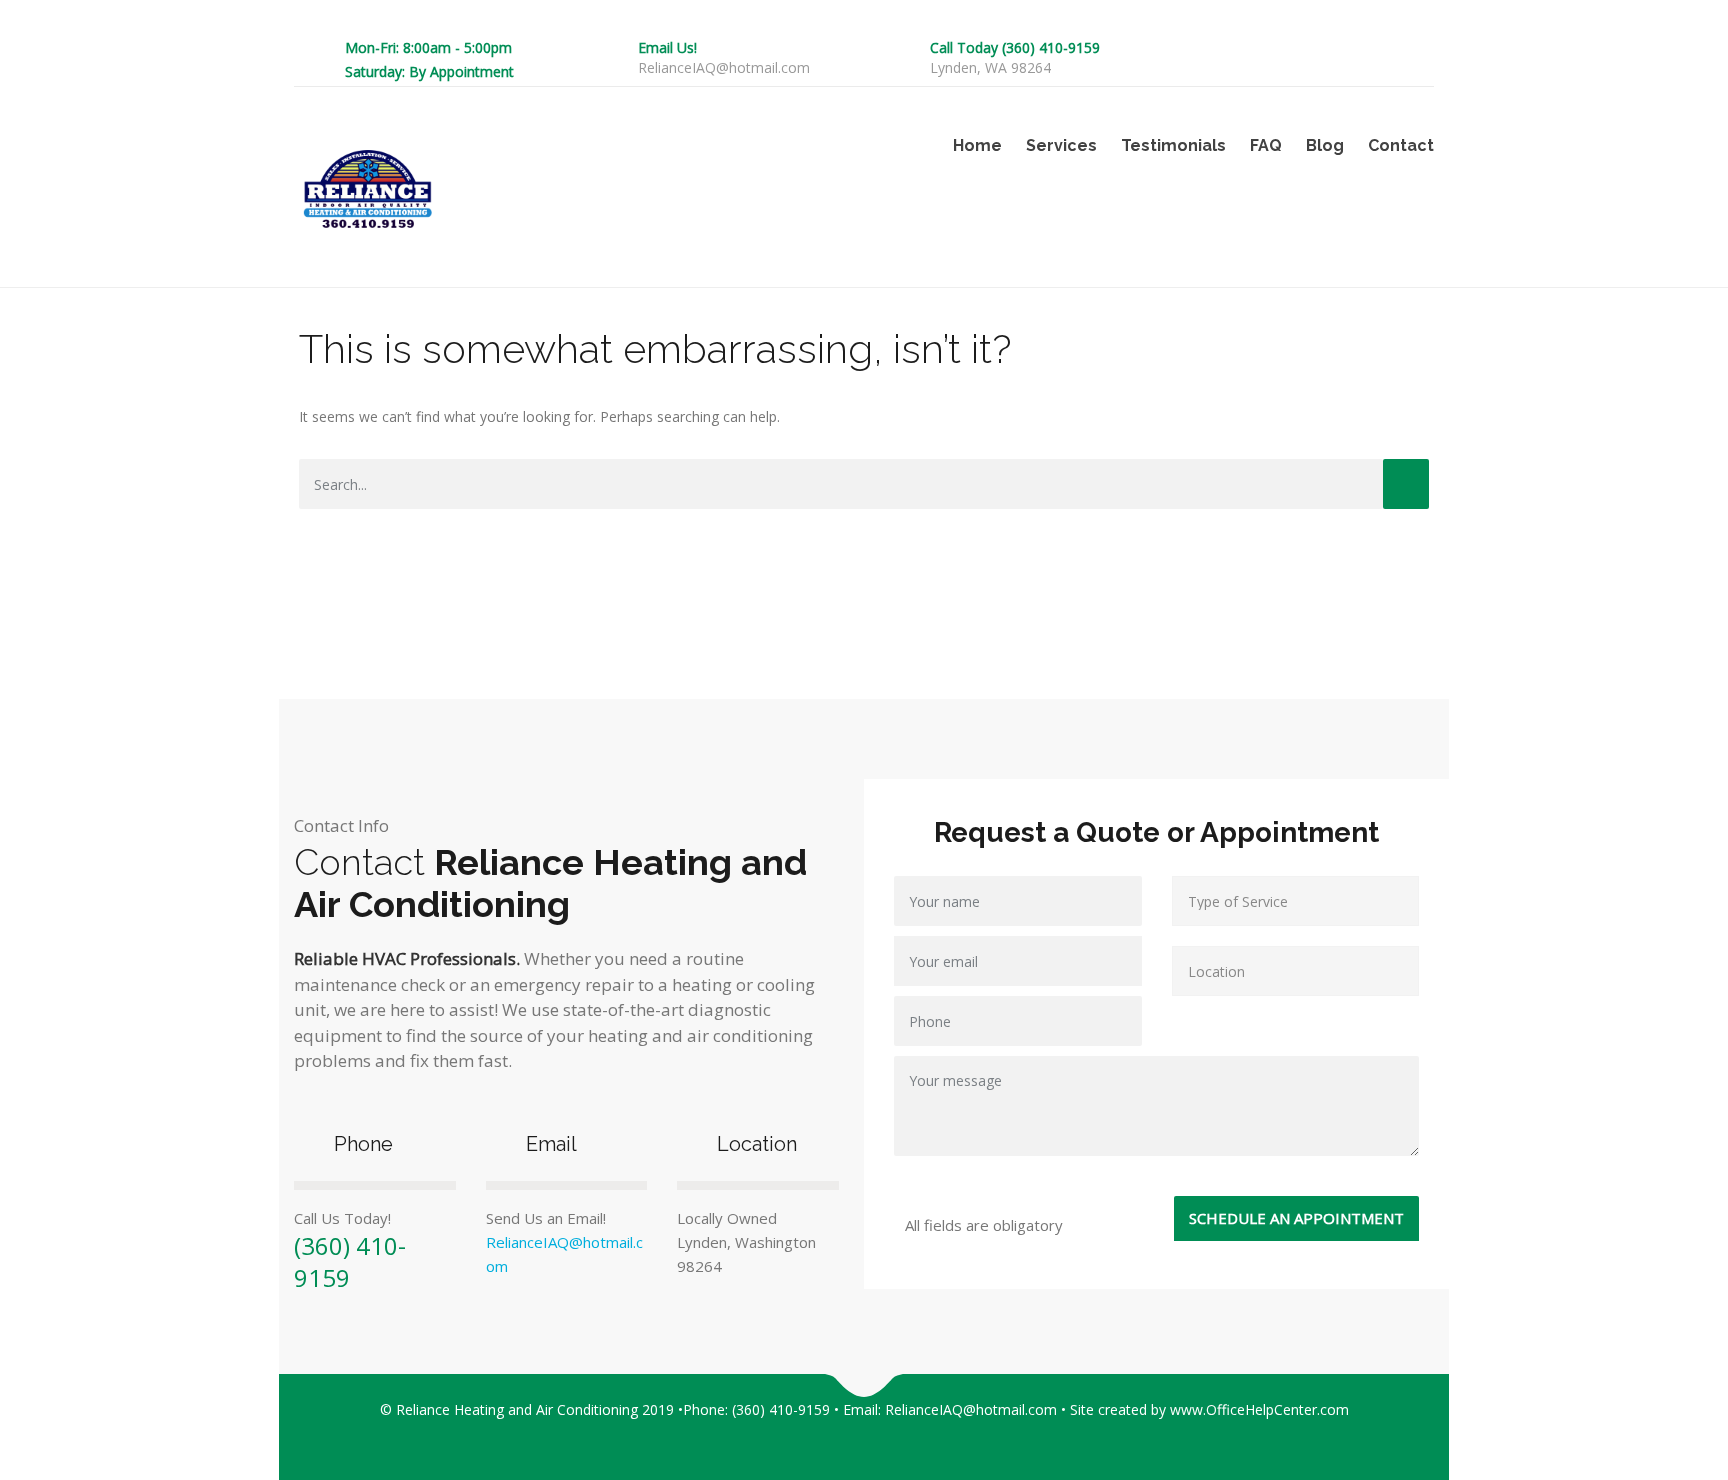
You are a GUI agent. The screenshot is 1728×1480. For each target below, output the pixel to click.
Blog (1325, 145)
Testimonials (1173, 145)
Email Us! (667, 47)
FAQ (1266, 145)
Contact (1401, 145)
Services (1061, 145)
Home (977, 145)
